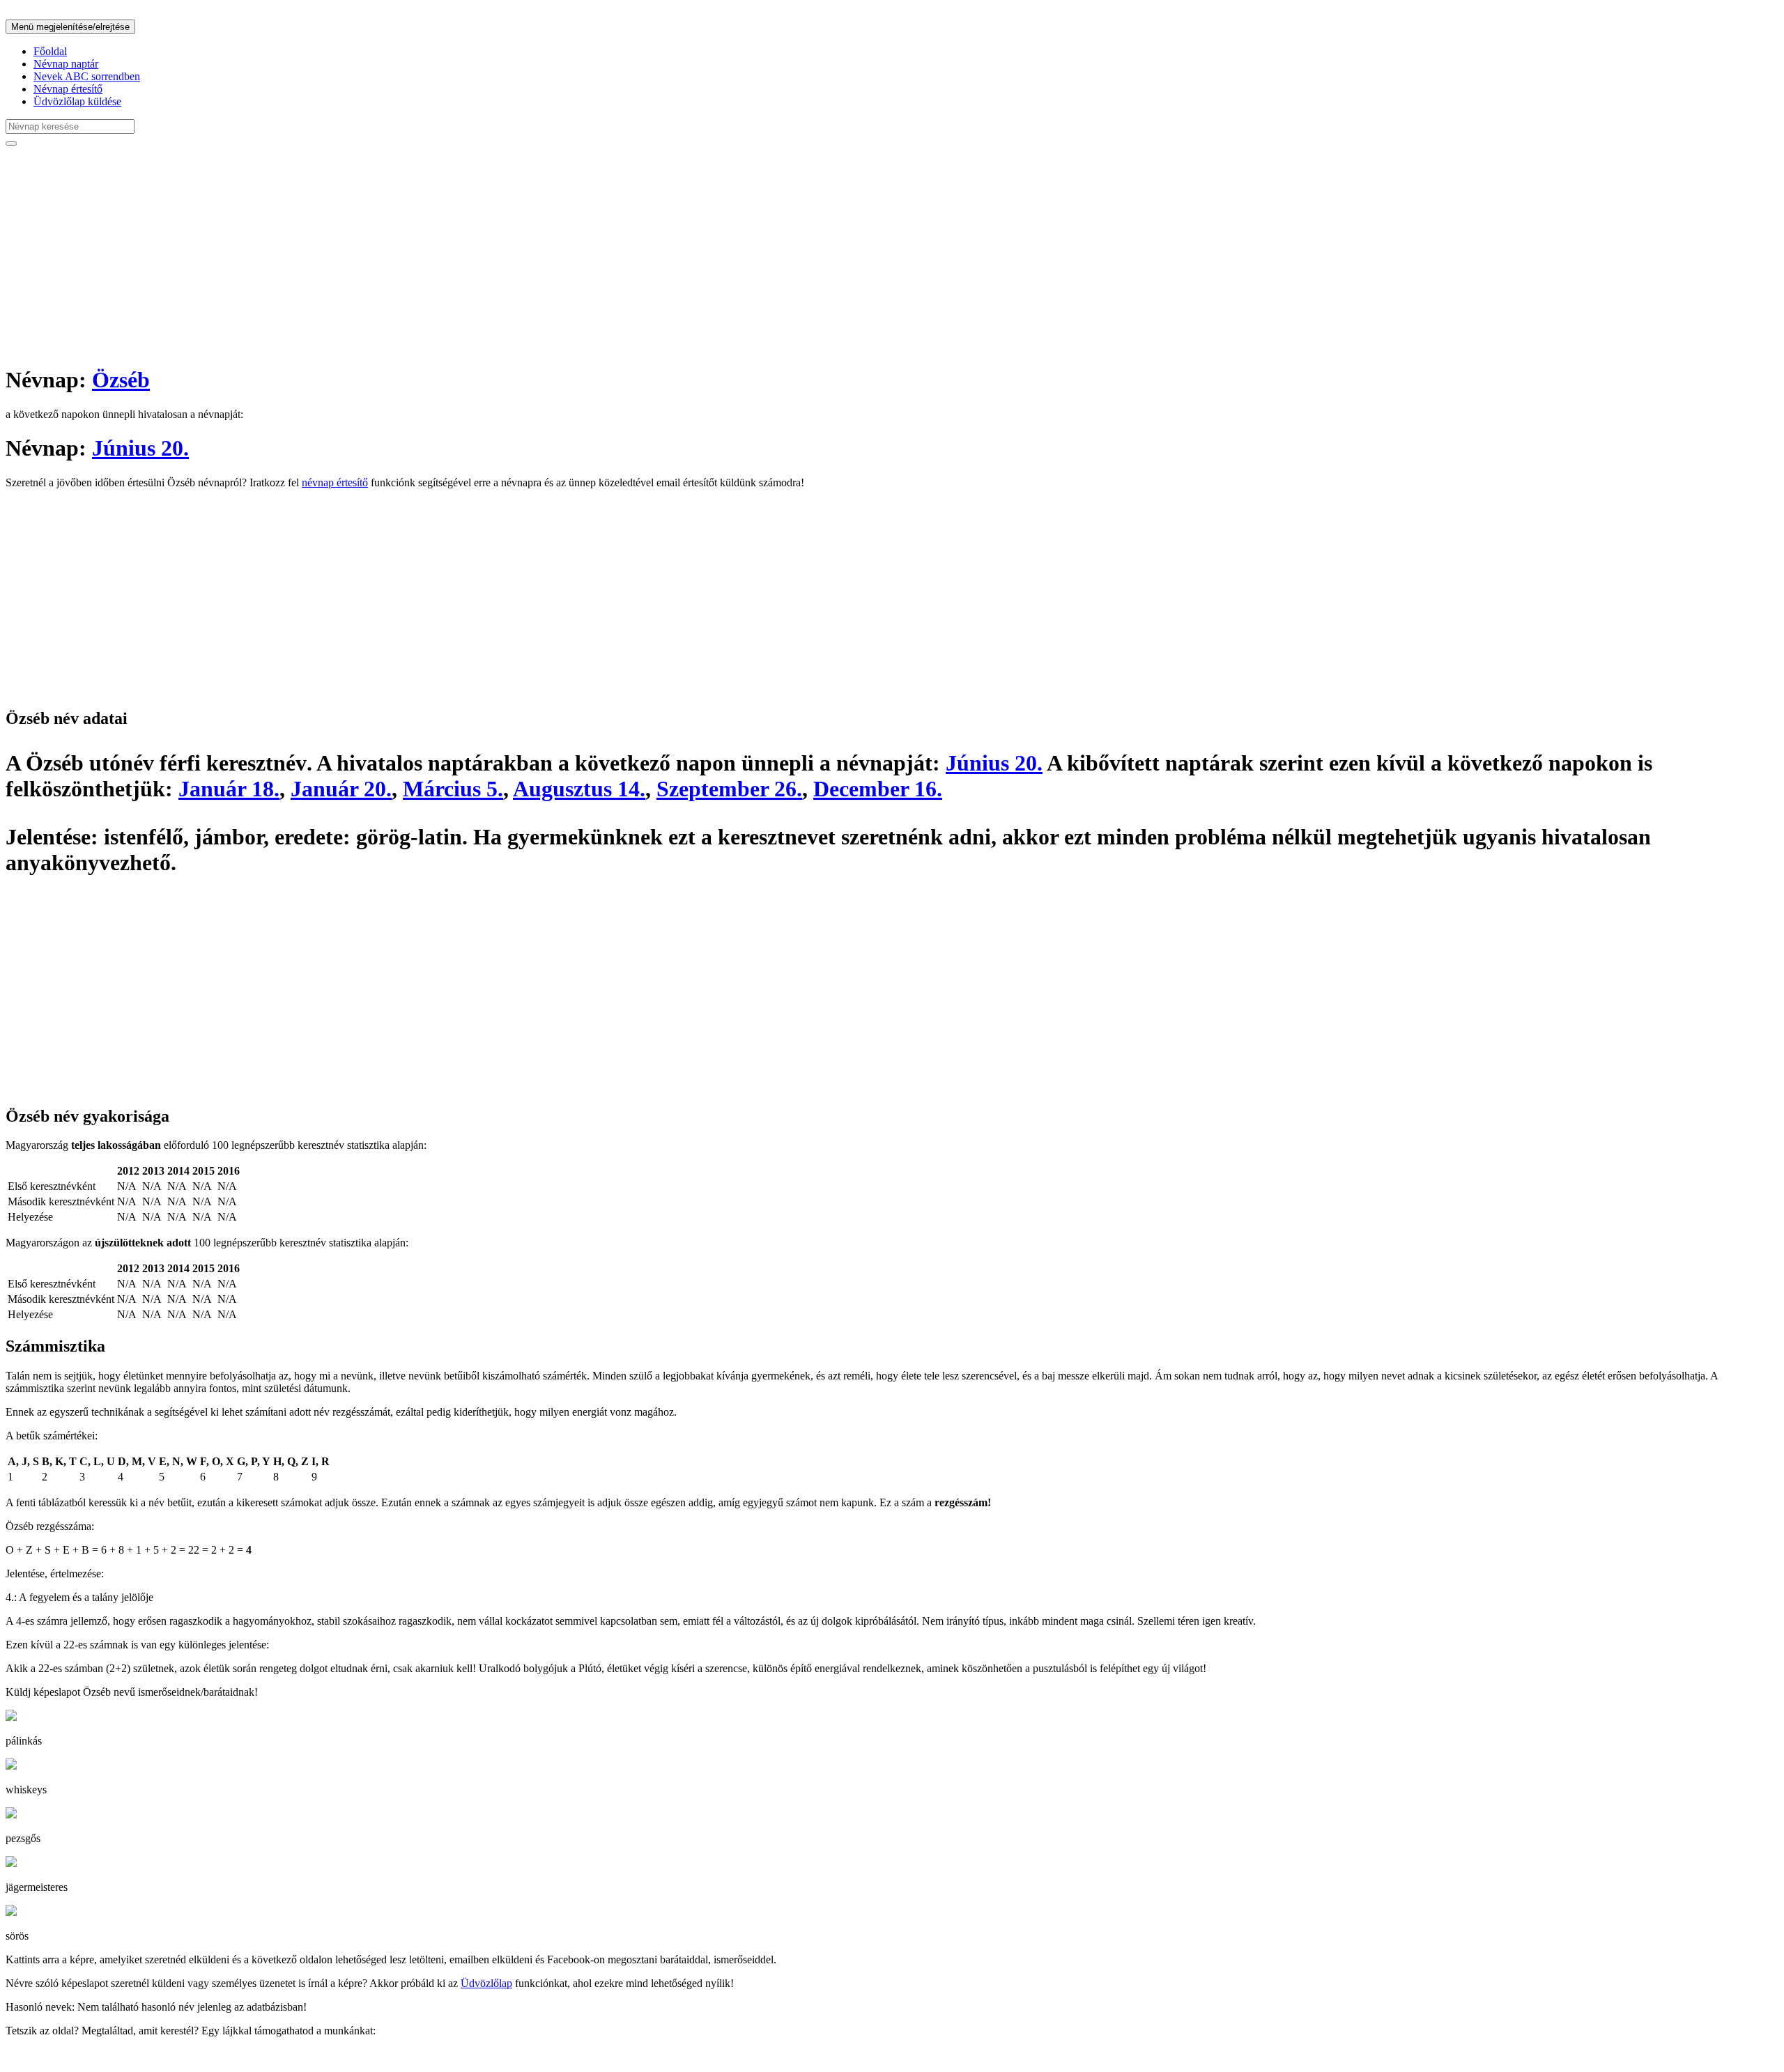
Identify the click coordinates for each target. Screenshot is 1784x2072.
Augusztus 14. (579, 789)
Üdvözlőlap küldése (77, 101)
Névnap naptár (66, 64)
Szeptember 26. (729, 789)
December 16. (878, 789)
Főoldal (50, 51)
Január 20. (341, 789)
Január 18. (229, 789)
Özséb (121, 380)
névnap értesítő (335, 482)
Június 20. (140, 448)
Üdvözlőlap (486, 1983)
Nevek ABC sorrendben (87, 76)
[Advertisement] (424, 255)
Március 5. (453, 789)
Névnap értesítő (68, 89)
